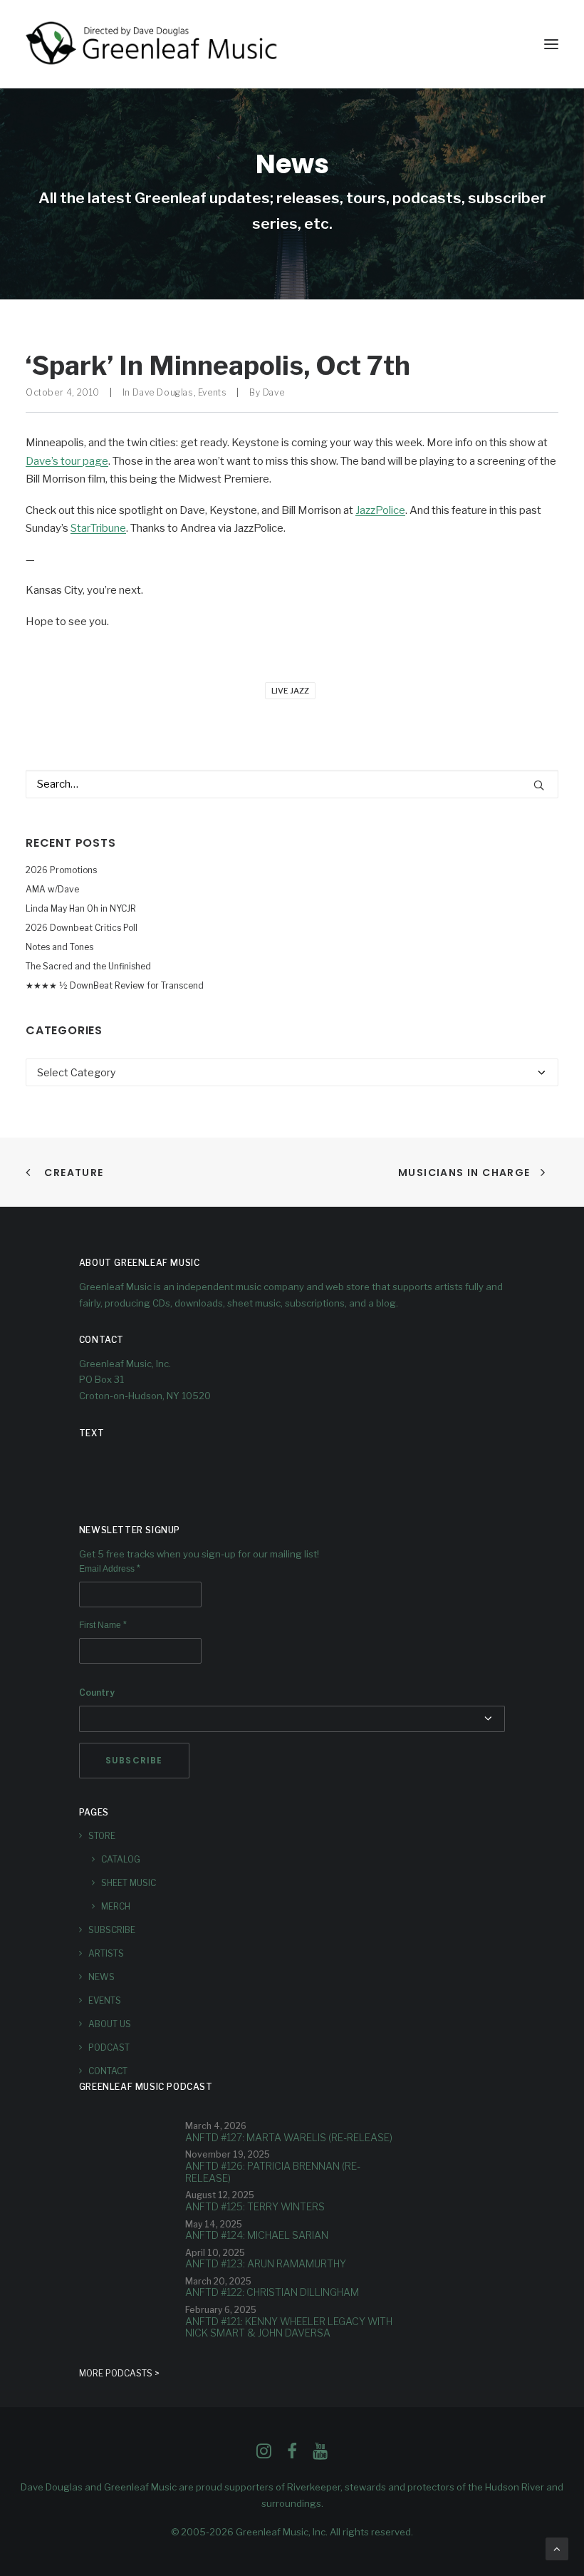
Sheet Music (129, 1883)
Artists (106, 1953)
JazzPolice (380, 510)
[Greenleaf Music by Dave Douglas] (153, 44)
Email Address (110, 1569)
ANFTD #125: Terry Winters (255, 2206)
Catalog (121, 1859)
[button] (551, 44)
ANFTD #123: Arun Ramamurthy (266, 2263)
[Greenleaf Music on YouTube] (320, 2455)
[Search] (292, 784)
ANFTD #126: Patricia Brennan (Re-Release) (273, 2172)
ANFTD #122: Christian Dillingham (272, 2292)
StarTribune (98, 528)
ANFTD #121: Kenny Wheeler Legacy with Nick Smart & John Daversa (289, 2327)
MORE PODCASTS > (119, 2373)
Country (97, 1693)
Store (102, 1836)
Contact (108, 2071)
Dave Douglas (163, 392)
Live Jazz (290, 691)
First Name (103, 1625)
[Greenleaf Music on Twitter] (292, 2455)
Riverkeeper (314, 2487)
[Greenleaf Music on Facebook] (264, 2455)
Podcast (109, 2047)
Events (213, 392)
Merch (116, 1906)
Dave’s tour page (67, 461)
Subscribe (112, 1930)
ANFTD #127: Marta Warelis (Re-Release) (289, 2137)
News (101, 1977)
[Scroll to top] (557, 2548)
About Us (110, 2024)
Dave (273, 392)
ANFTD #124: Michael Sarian (257, 2235)
